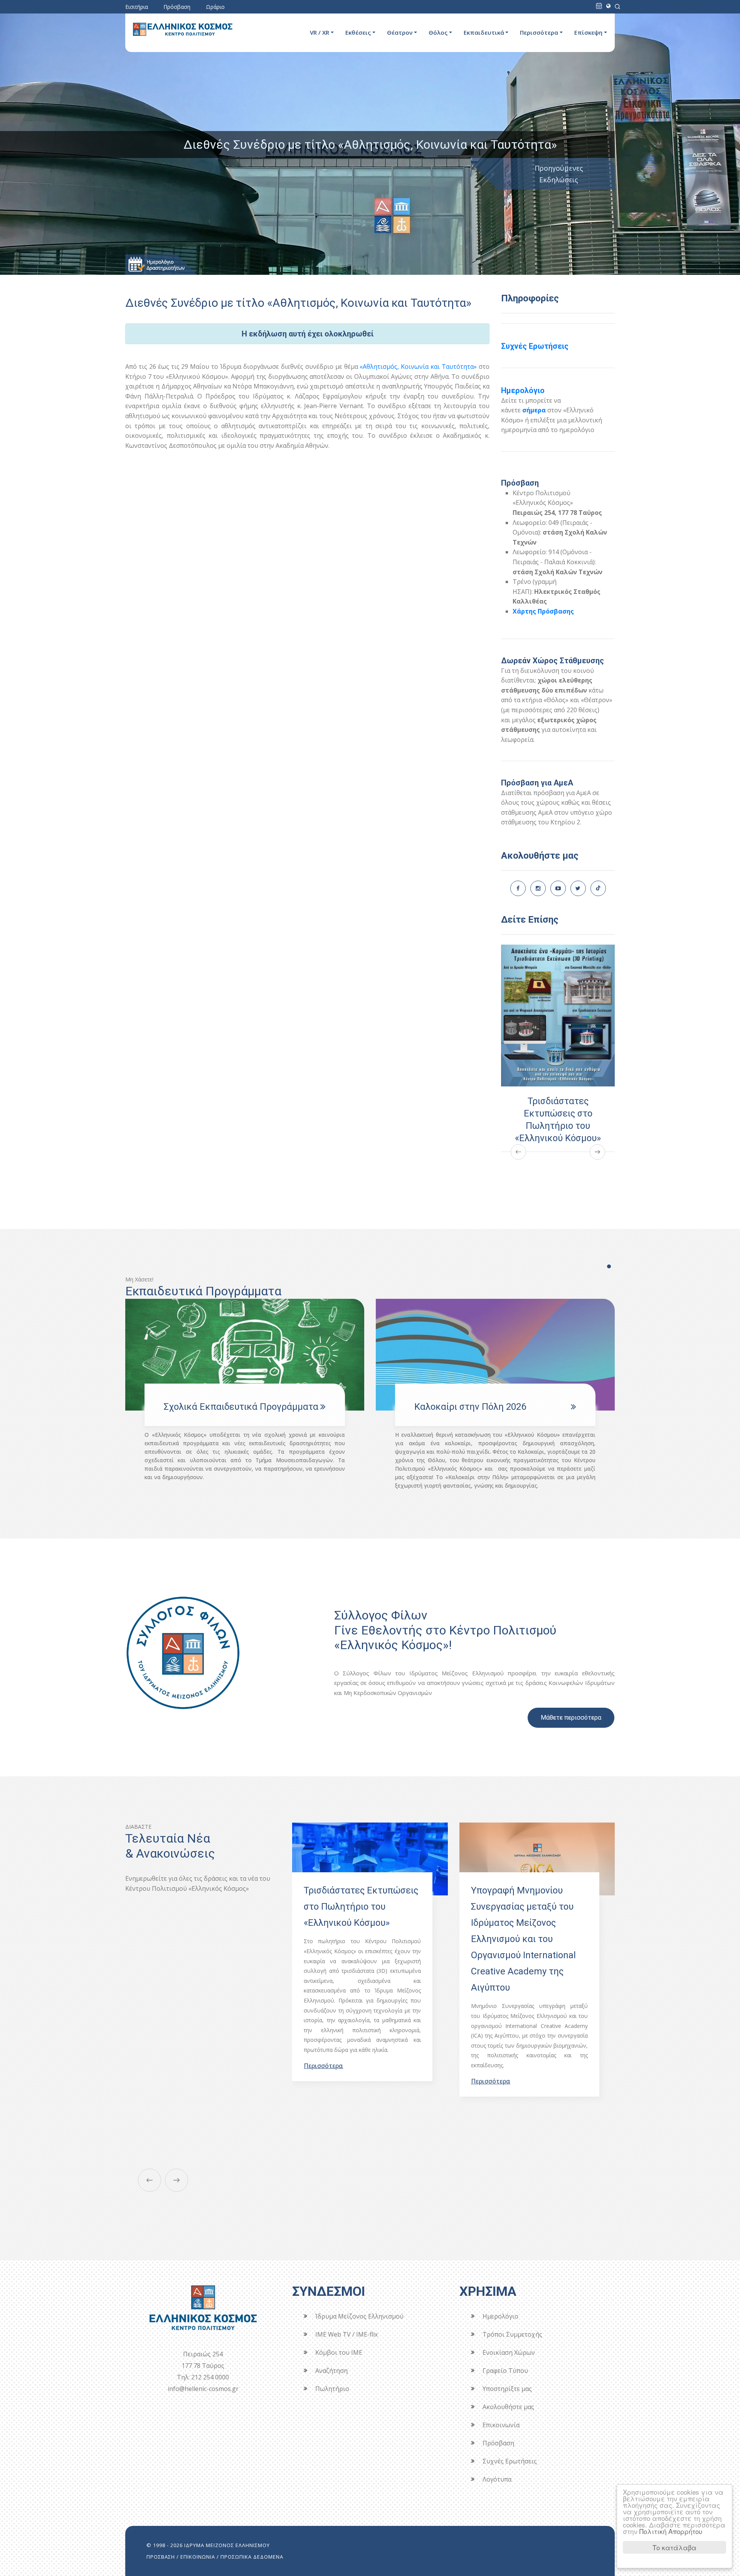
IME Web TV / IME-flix (346, 2334)
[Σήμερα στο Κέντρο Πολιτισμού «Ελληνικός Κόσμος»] (599, 6)
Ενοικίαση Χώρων (509, 2352)
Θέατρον (400, 32)
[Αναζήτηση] (617, 6)
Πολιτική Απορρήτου (671, 2531)
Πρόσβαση (177, 7)
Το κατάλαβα (674, 2547)
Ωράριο (215, 7)
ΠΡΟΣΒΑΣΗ (161, 2557)
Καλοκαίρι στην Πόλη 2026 (220, 1407)
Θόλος (438, 32)
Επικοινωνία (501, 2425)
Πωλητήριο (332, 2389)
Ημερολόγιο (523, 390)
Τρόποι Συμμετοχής (512, 2334)
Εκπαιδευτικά (484, 32)
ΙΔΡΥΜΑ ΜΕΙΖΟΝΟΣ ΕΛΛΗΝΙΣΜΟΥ (227, 2545)
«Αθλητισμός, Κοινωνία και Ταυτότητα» (418, 367)
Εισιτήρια (137, 7)
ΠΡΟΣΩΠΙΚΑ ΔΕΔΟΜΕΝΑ (252, 2557)
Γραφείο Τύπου (505, 2371)
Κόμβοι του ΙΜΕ (339, 2352)
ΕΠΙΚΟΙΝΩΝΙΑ (198, 2557)
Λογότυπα (497, 2479)
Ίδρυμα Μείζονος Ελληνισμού (359, 2316)
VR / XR (320, 32)
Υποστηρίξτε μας (507, 2389)
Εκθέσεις (358, 32)
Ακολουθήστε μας (508, 2407)
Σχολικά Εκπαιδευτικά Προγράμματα (492, 1407)
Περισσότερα (539, 32)
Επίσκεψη (588, 32)
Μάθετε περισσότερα (571, 1718)
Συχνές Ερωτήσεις (535, 346)
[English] (608, 6)
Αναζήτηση (331, 2371)
